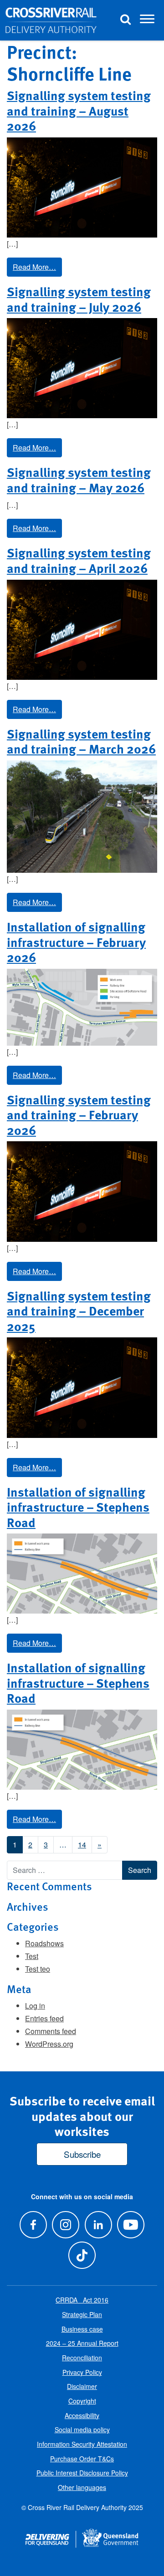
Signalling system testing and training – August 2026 (79, 110)
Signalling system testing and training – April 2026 (79, 560)
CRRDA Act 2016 (82, 2300)
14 (82, 1845)
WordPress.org (49, 2044)
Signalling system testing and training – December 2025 (79, 1311)
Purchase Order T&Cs (82, 2459)
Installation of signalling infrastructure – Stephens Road (78, 1507)
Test (32, 1956)
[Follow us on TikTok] (82, 2255)
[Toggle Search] (125, 20)
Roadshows (44, 1943)
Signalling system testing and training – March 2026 (81, 741)
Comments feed (51, 2031)
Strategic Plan (82, 2314)
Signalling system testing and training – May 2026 (79, 480)
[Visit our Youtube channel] (131, 2224)
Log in (35, 2006)
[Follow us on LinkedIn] (98, 2224)
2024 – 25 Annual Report (82, 2343)
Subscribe (82, 2154)
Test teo (38, 1969)
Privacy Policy (82, 2372)
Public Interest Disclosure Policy (82, 2473)
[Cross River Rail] (51, 20)
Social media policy (82, 2429)
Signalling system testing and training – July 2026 (79, 299)
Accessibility (82, 2415)
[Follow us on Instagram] (66, 2224)
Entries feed (44, 2018)
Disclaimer (82, 2386)
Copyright (82, 2401)
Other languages (82, 2487)
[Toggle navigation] (147, 20)
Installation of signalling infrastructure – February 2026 (76, 942)
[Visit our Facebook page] (33, 2224)
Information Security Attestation (82, 2444)
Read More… (34, 267)
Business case (82, 2329)
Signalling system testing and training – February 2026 (79, 1115)
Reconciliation (82, 2358)
